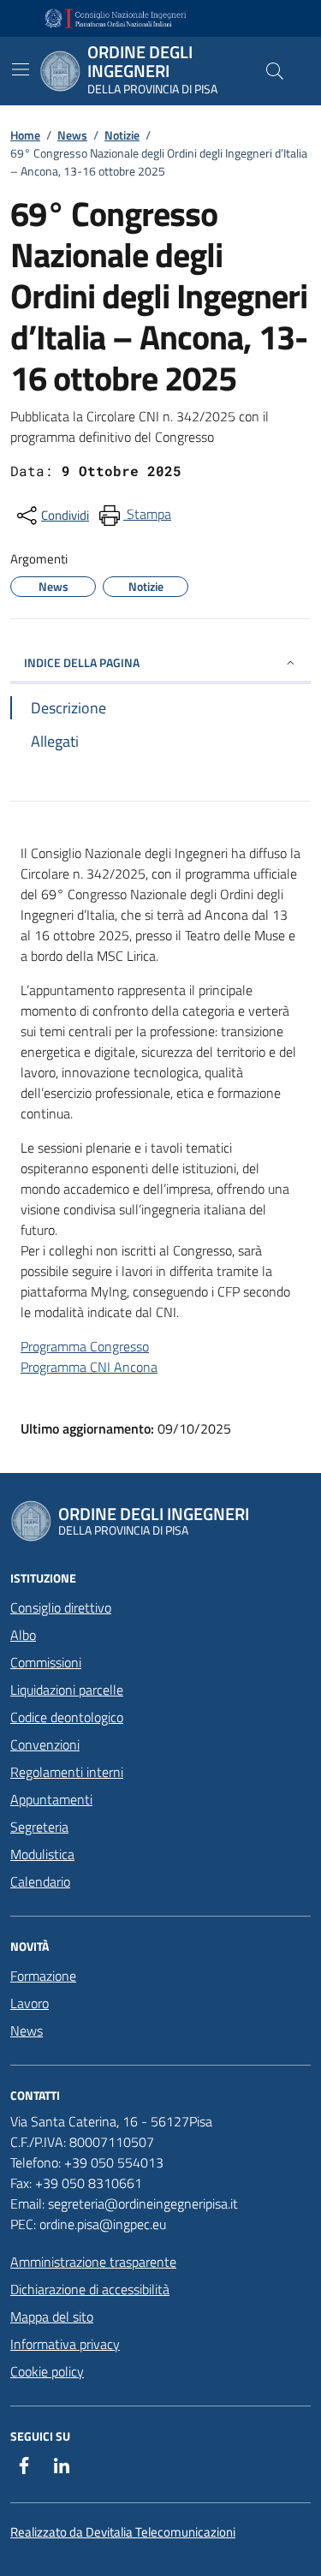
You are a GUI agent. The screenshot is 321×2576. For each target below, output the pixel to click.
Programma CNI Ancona (89, 1367)
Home (25, 135)
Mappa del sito (52, 2317)
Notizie (122, 135)
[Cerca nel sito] (275, 71)
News (72, 135)
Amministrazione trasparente (93, 2262)
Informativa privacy (65, 2344)
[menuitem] (134, 516)
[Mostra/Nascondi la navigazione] (21, 69)
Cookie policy (47, 2371)
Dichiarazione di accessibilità (90, 2289)
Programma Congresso (85, 1346)
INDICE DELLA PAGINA (82, 662)
